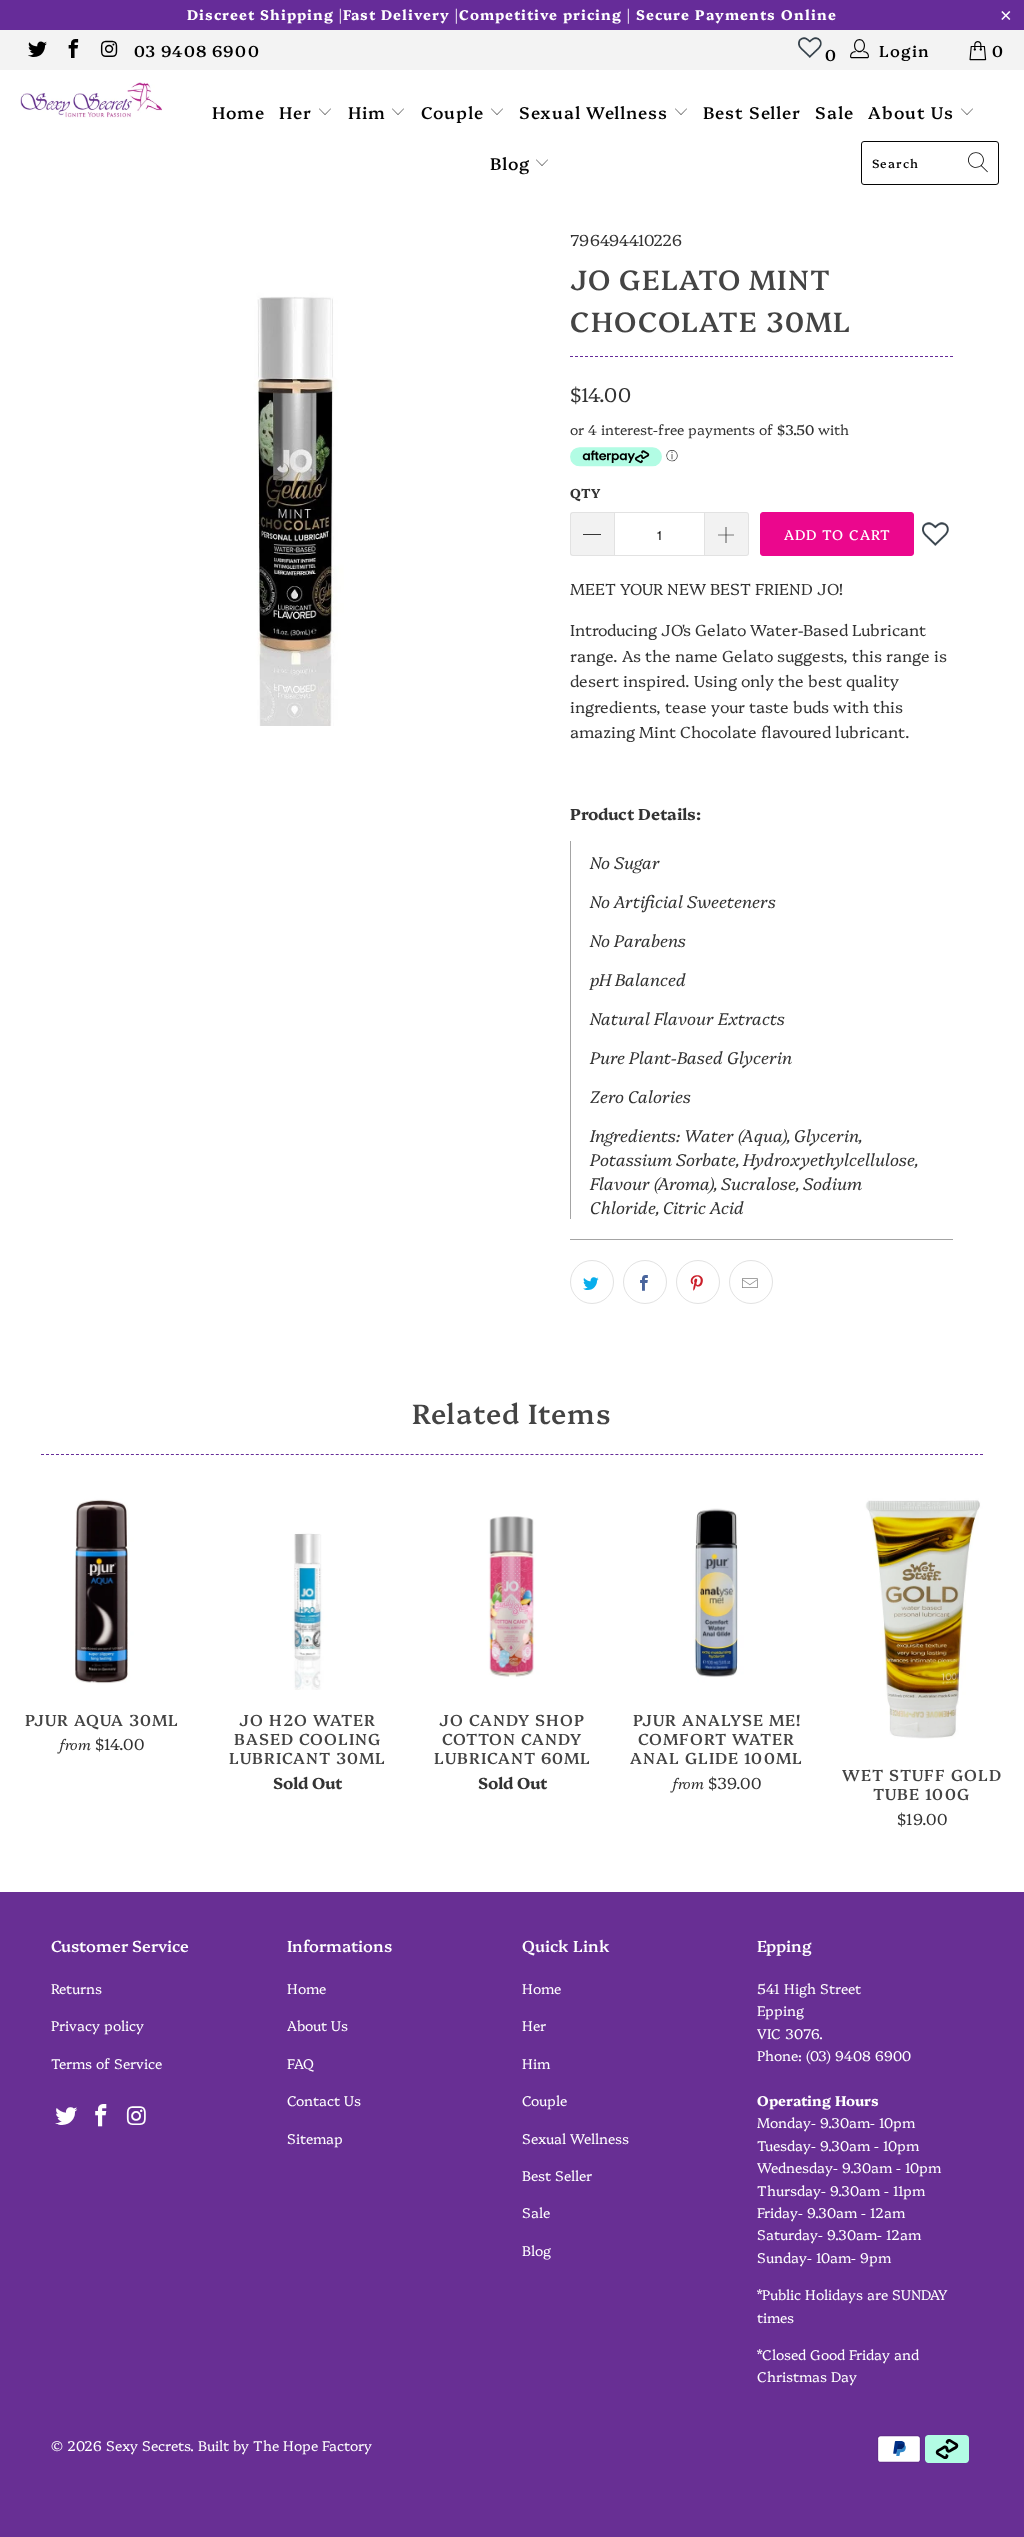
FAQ (300, 2063)
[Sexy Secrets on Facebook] (72, 50)
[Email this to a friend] (751, 1282)
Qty (585, 492)
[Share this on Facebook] (645, 1282)
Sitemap (315, 2138)
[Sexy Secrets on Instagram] (108, 50)
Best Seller (752, 111)
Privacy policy (97, 2025)
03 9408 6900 (197, 50)
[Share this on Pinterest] (698, 1282)
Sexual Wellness (596, 111)
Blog (512, 162)
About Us (913, 111)
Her (298, 111)
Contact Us (324, 2100)
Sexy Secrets (148, 2445)
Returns (76, 1988)
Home (238, 111)
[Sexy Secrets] (92, 101)
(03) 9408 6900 (858, 2055)
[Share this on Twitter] (592, 1282)
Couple (455, 111)
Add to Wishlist (937, 533)
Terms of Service (106, 2063)
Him (369, 111)
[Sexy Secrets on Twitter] (36, 50)
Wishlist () (810, 57)
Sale (834, 111)
